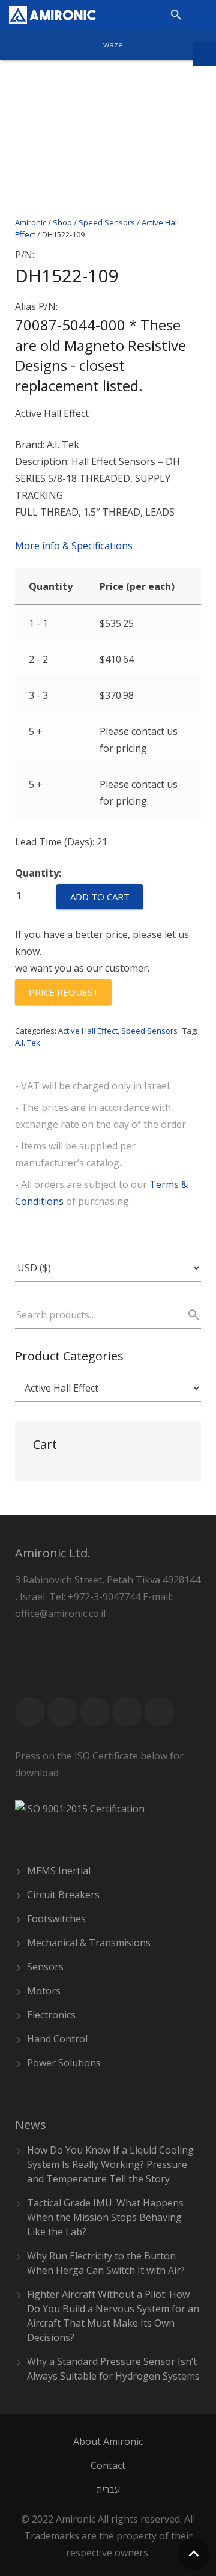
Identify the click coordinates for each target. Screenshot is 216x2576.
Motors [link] (44, 1991)
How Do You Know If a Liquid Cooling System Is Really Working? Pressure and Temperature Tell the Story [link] (110, 2164)
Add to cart (100, 897)
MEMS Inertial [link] (59, 1871)
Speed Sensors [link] (149, 1031)
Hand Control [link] (57, 2039)
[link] (52, 15)
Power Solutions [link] (64, 2063)
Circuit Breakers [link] (63, 1895)
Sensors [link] (45, 1967)
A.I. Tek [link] (28, 1043)
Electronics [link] (51, 2015)
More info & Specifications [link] (74, 546)
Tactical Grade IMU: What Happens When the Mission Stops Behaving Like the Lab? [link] (105, 2217)
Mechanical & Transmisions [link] (89, 1943)
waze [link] (113, 44)
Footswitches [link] (56, 1919)
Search (188, 1315)
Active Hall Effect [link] (88, 1031)
